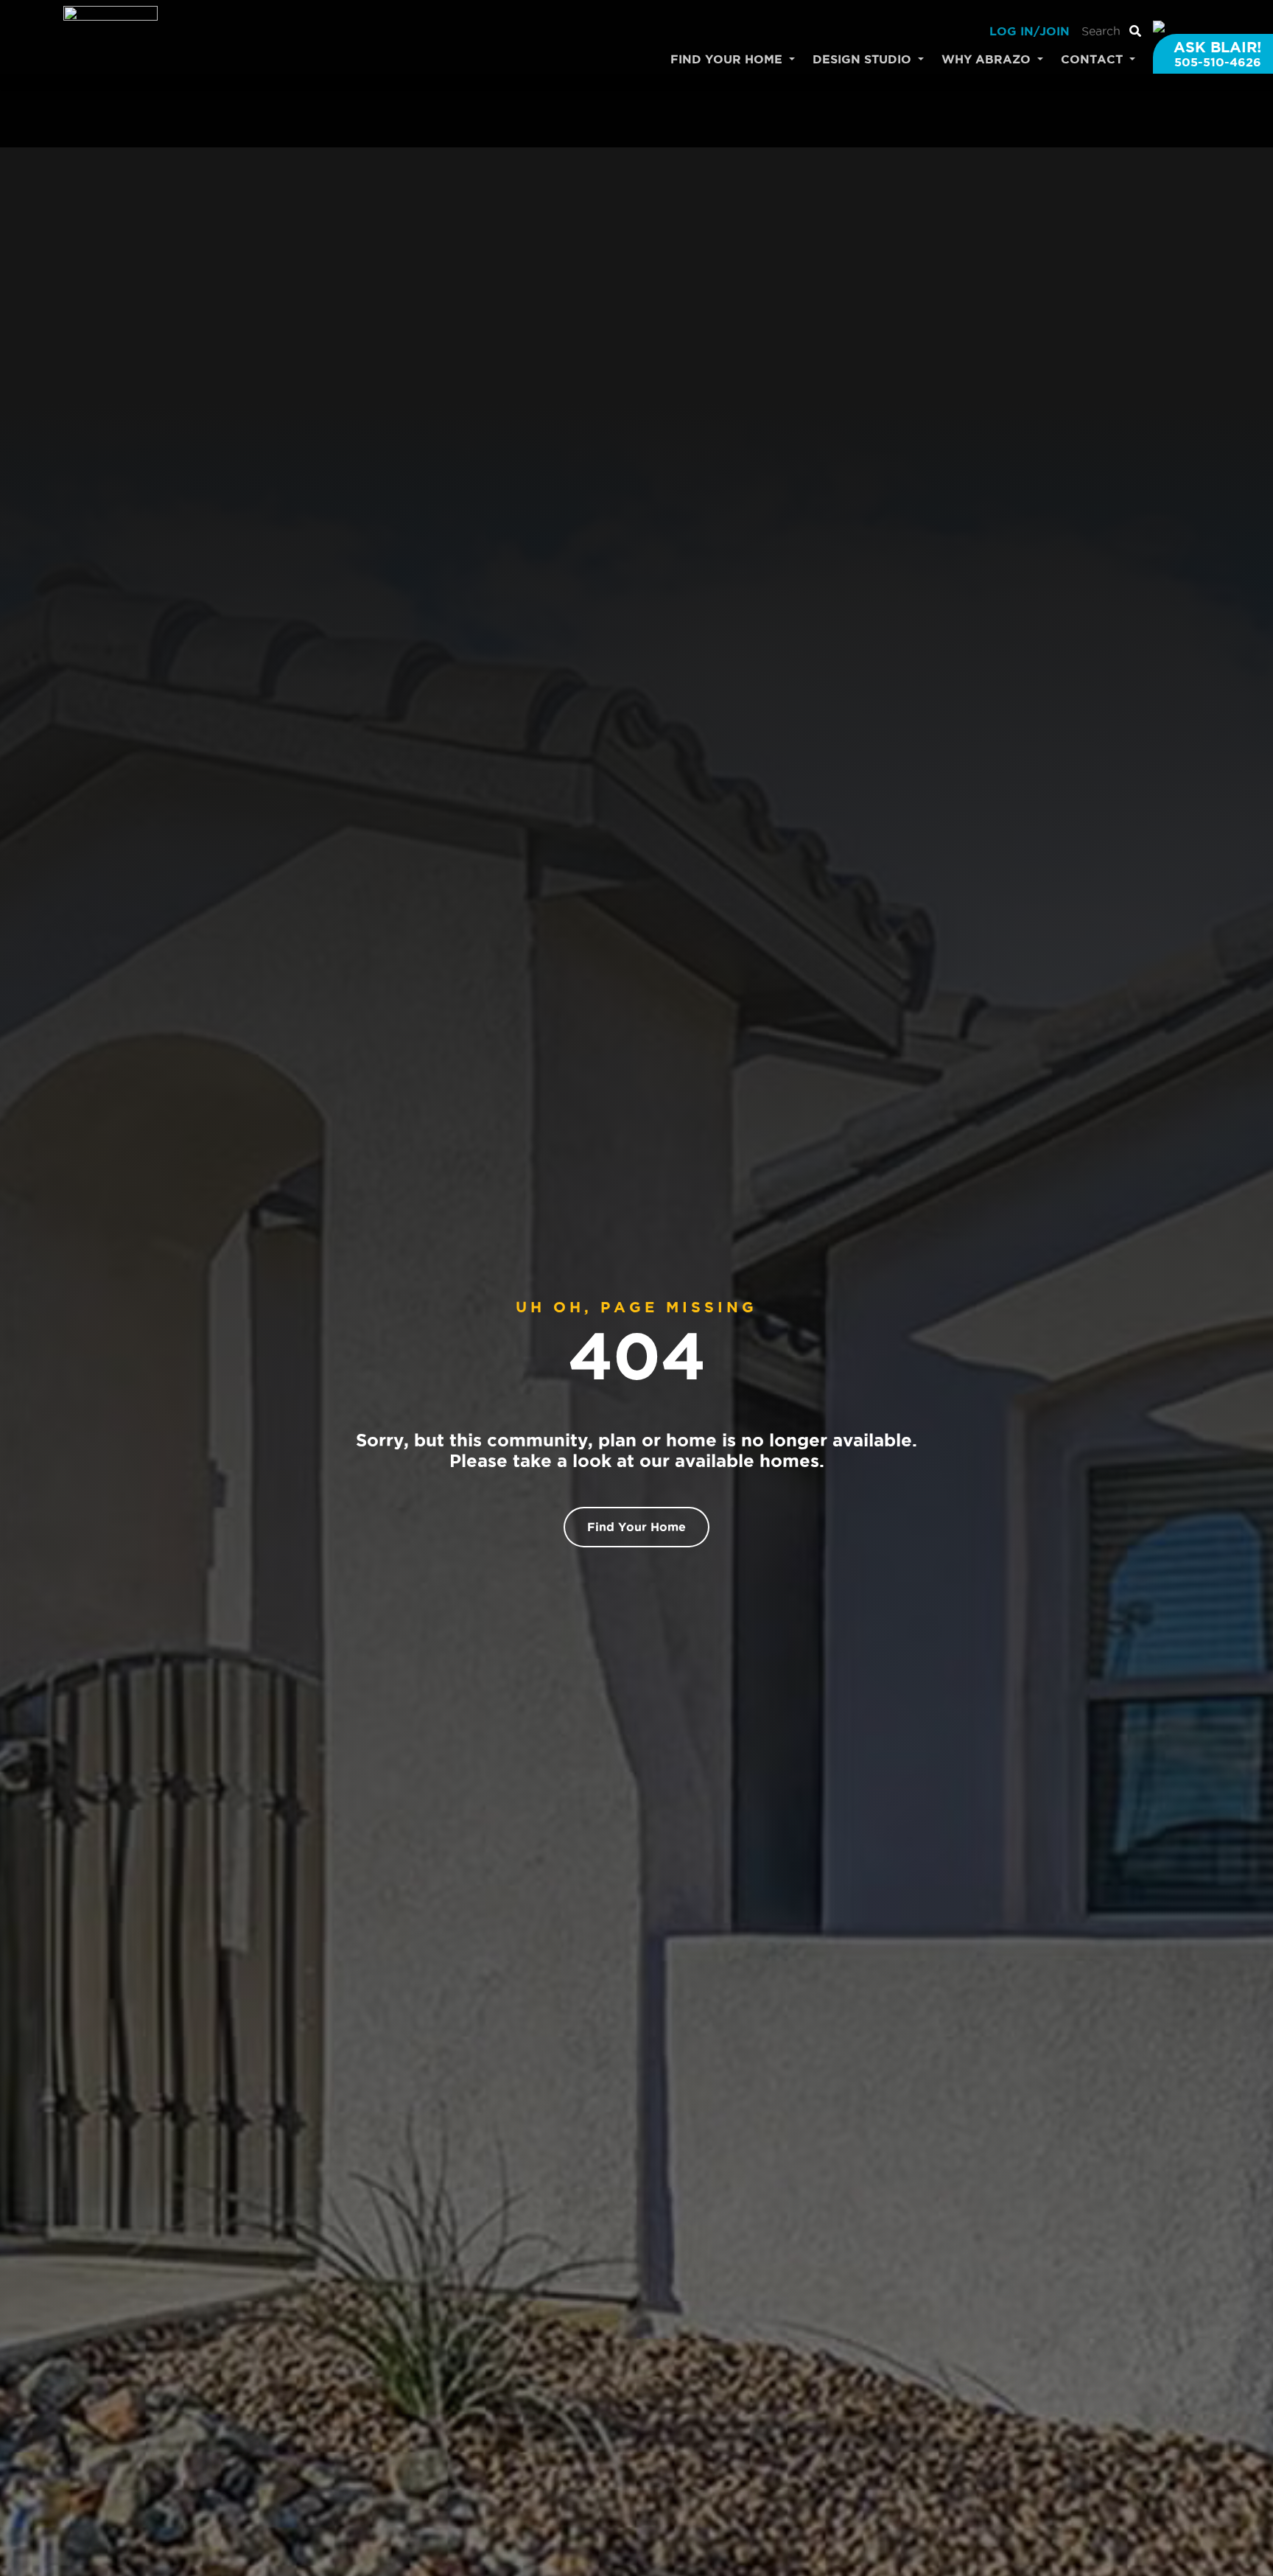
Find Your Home (636, 1527)
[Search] (1135, 31)
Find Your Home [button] (728, 59)
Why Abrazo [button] (988, 59)
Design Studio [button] (864, 59)
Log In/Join (1030, 31)
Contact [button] (1094, 59)
